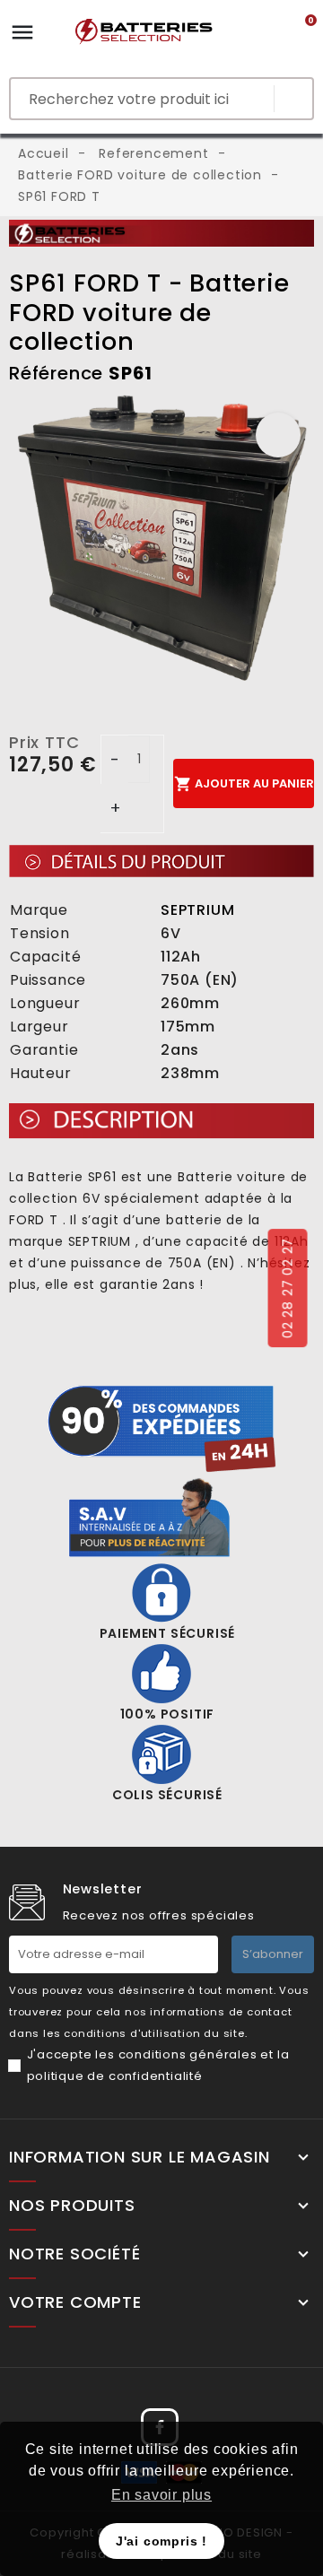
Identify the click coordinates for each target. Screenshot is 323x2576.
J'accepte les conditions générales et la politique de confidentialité (158, 2065)
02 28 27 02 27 (287, 1288)
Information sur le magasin (140, 2157)
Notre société (74, 2254)
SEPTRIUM (197, 910)
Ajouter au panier (244, 784)
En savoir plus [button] (161, 2495)
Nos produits (72, 2206)
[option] (161, 543)
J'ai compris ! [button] (161, 2541)
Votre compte (75, 2302)
